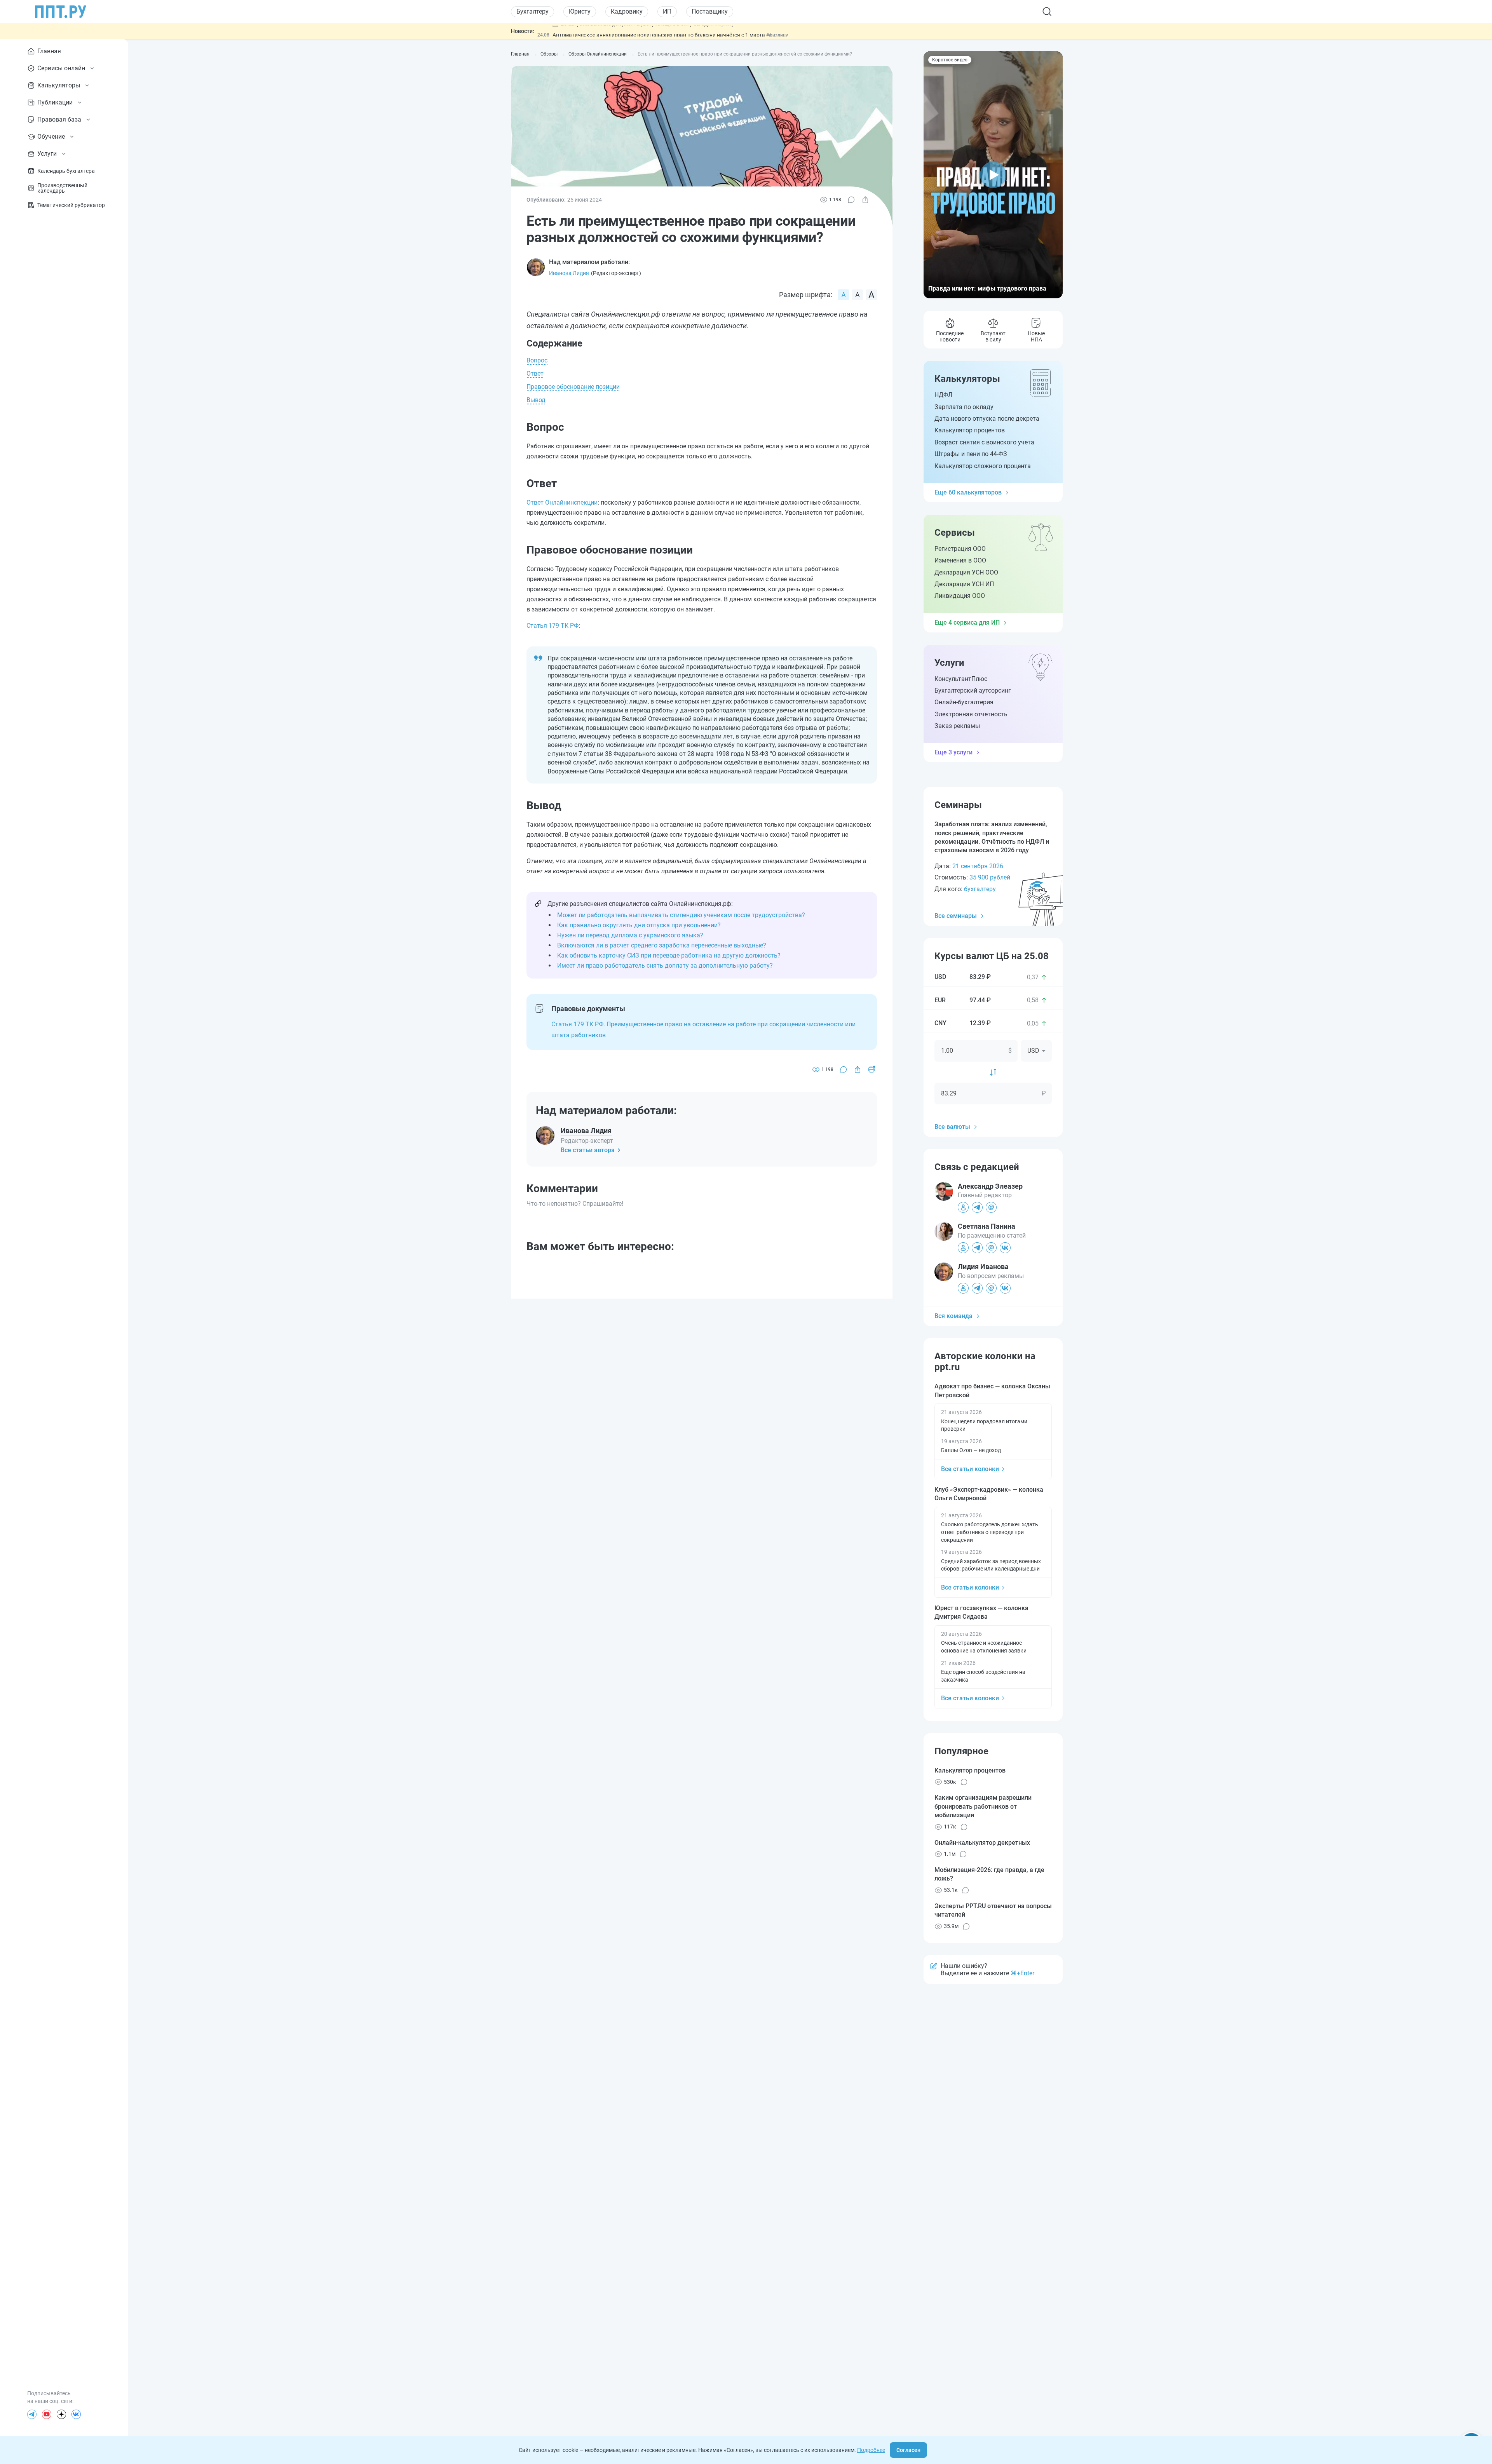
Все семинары (956, 916)
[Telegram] (32, 2414)
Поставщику (710, 11)
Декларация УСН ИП (964, 584)
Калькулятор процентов (970, 430)
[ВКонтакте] (76, 2414)
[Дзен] (61, 2414)
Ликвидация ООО (960, 596)
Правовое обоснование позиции (573, 387)
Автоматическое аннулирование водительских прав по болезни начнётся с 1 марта (659, 31)
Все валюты (952, 1127)
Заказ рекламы (957, 726)
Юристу (580, 11)
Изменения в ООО (960, 560)
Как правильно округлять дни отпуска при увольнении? (639, 925)
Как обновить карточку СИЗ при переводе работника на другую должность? (669, 955)
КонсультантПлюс (961, 679)
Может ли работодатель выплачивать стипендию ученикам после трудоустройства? (681, 915)
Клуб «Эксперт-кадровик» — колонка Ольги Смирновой (989, 1494)
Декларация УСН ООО (966, 572)
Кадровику (627, 11)
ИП (667, 11)
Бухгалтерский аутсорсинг (973, 690)
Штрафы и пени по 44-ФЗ (971, 454)
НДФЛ (943, 395)
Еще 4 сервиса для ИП (967, 623)
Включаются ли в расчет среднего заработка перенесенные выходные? (662, 945)
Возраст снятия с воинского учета (984, 442)
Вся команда (953, 1316)
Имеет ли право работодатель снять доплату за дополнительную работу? (665, 966)
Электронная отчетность (971, 714)
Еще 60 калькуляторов (968, 492)
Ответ (535, 374)
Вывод (536, 400)
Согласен (908, 2450)
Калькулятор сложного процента (983, 466)
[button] (993, 175)
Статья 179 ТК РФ (553, 626)
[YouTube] (47, 2414)
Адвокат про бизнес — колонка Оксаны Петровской (992, 1390)
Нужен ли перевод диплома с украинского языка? (630, 935)
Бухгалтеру (532, 11)
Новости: (523, 31)
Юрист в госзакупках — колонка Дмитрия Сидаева (981, 1612)
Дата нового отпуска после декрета (987, 419)
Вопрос (537, 360)
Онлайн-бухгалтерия (964, 702)
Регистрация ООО (960, 549)
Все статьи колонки (970, 1469)
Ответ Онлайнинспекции (562, 502)
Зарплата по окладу (964, 407)
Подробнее (871, 2450)
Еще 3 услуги (953, 752)
